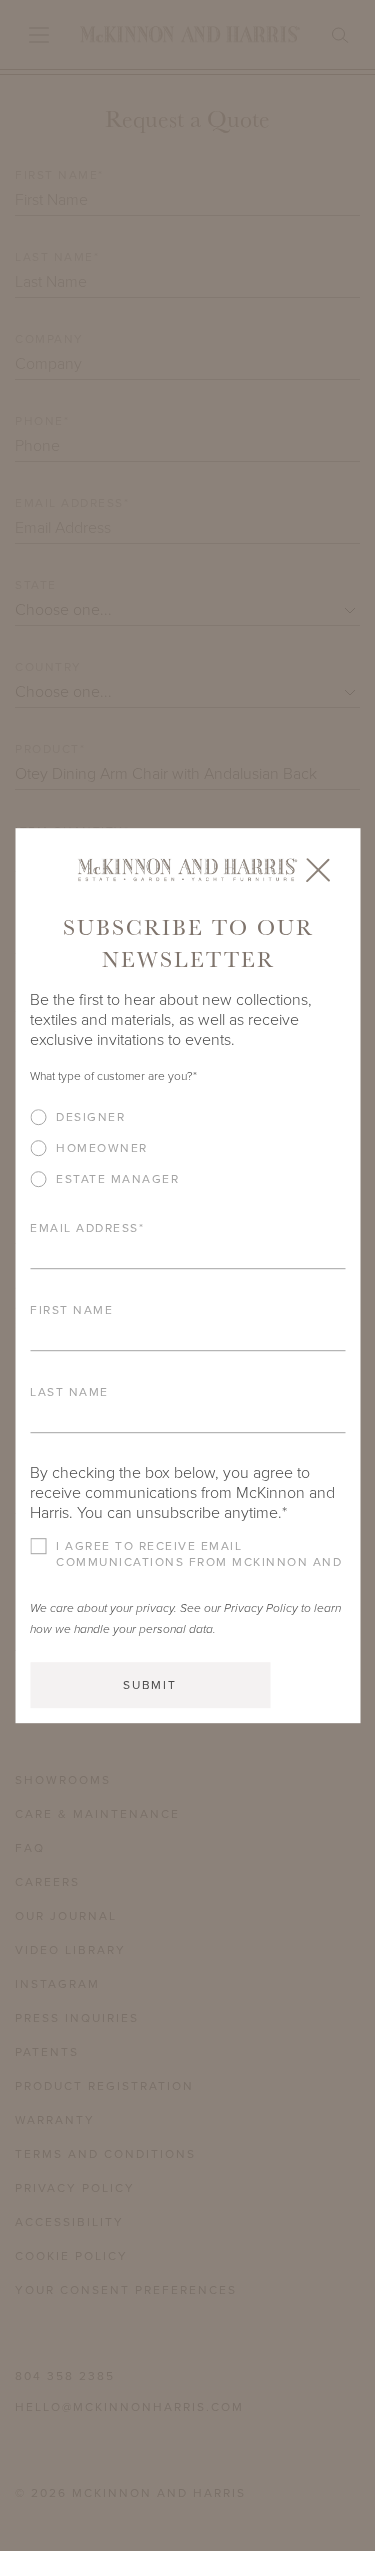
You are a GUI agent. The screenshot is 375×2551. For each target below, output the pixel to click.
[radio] (187, 1117)
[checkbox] (187, 1155)
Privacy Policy (261, 1608)
